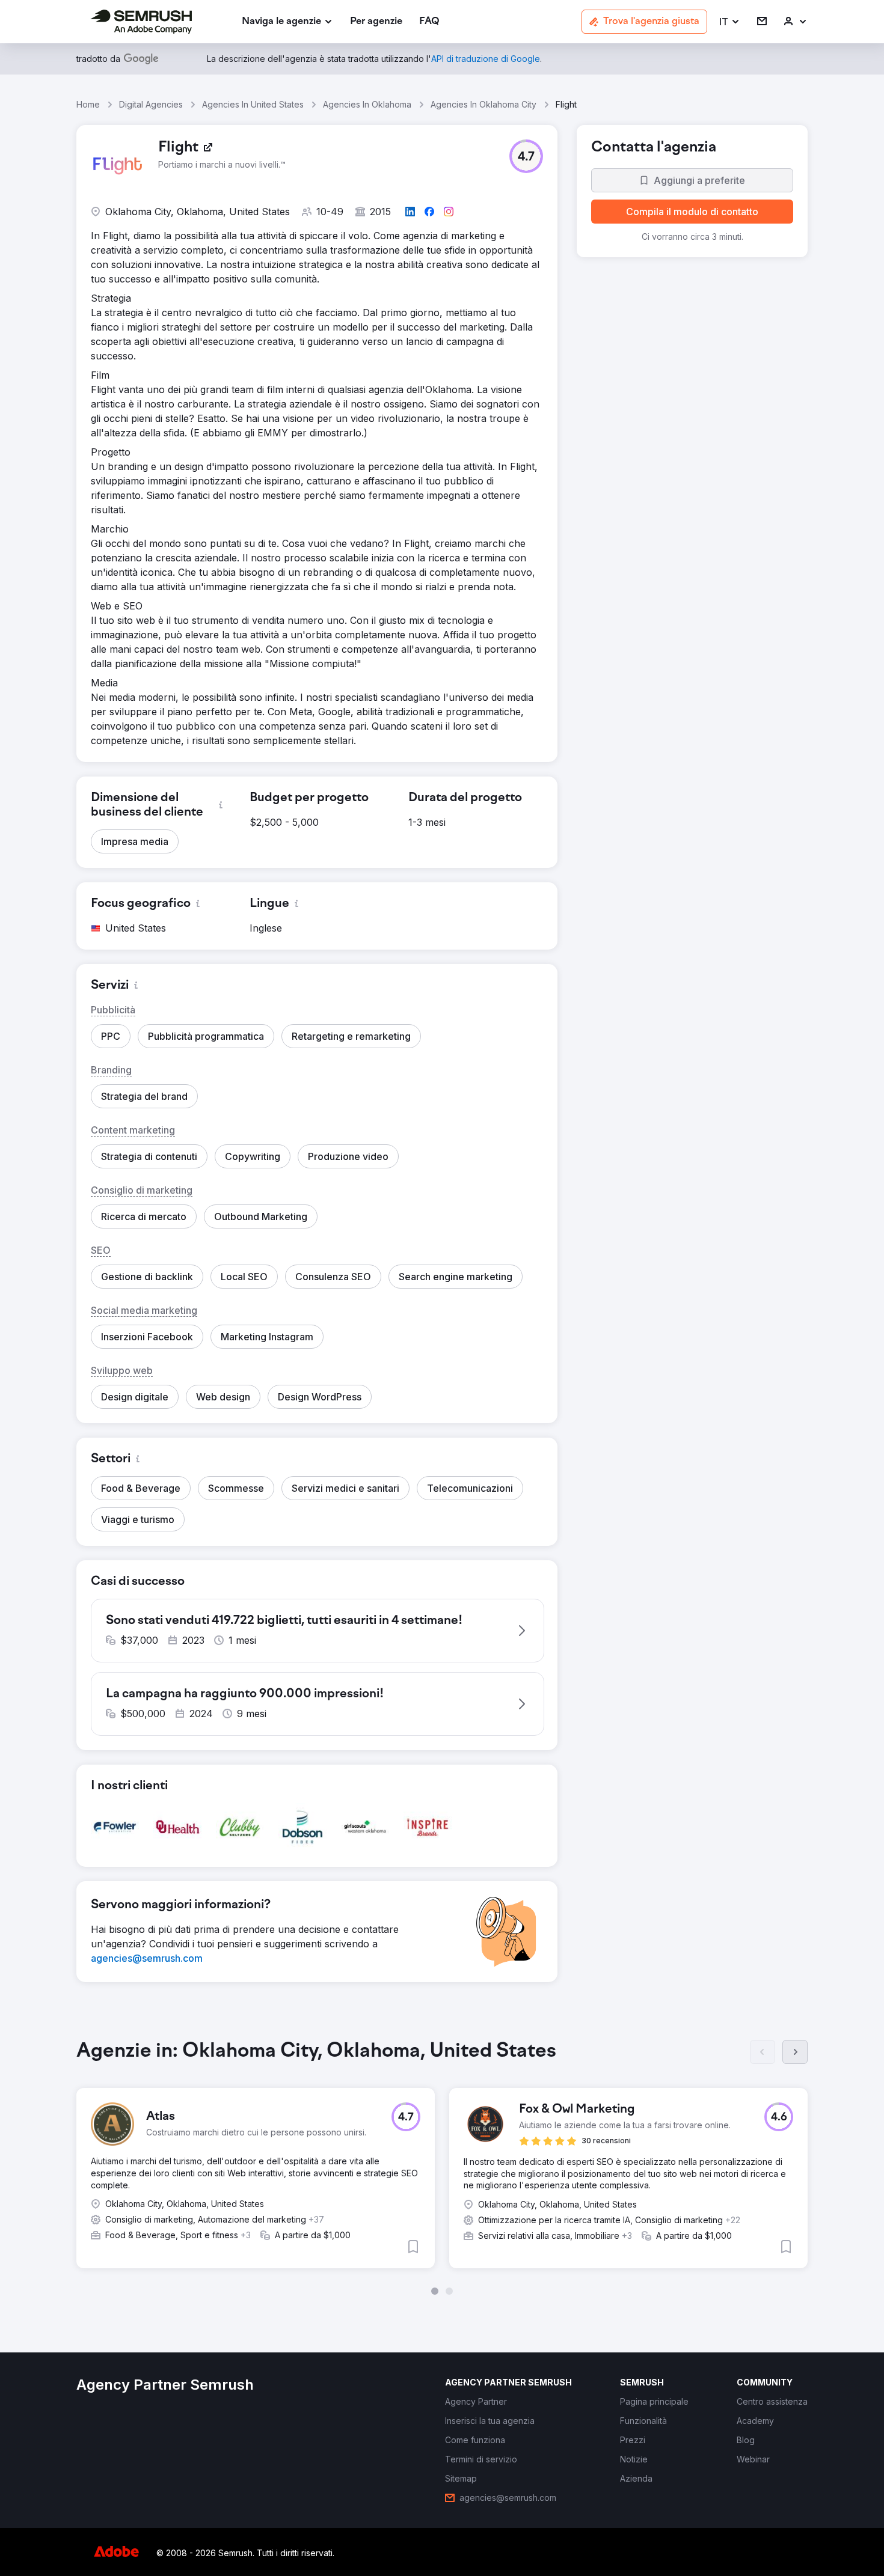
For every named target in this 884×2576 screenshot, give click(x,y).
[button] (730, 22)
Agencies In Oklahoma (367, 104)
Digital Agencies (151, 104)
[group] (442, 2167)
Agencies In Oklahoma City (483, 104)
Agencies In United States (253, 104)
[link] (376, 22)
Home (88, 104)
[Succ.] (795, 2052)
